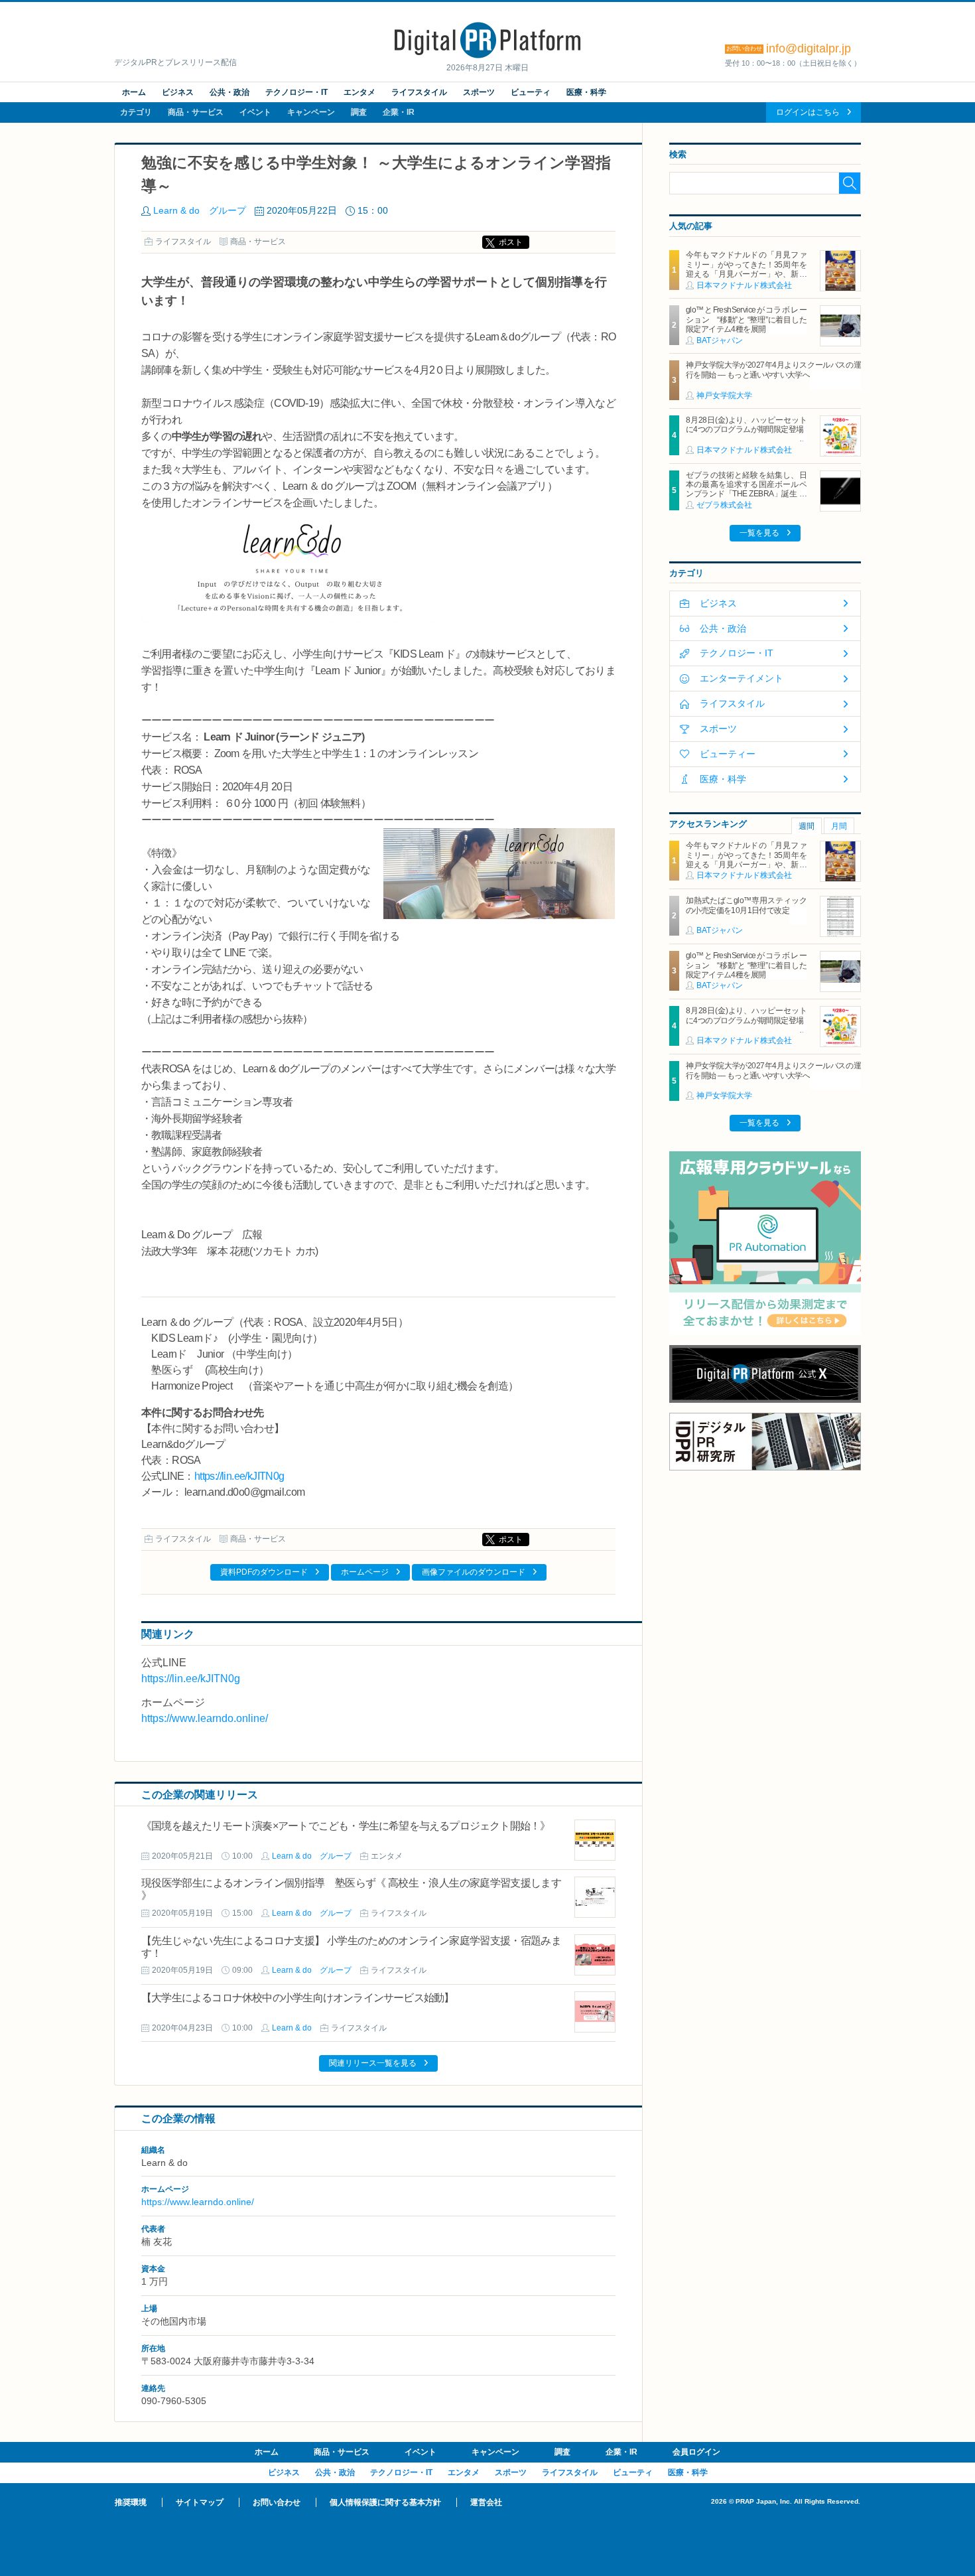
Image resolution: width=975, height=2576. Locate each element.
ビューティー (728, 754)
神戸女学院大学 (724, 395)
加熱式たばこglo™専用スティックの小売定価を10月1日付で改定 (746, 905)
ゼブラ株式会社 (724, 505)
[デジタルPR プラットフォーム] (487, 56)
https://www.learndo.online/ (205, 1718)
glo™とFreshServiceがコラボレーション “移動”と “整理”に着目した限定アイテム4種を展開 (746, 320)
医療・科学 (586, 92)
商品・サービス (196, 112)
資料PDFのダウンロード (264, 1572)
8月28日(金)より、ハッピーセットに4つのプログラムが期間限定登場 (746, 425)
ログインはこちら (808, 112)
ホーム (134, 92)
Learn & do (292, 2028)
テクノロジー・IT (296, 92)
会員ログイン (696, 2452)
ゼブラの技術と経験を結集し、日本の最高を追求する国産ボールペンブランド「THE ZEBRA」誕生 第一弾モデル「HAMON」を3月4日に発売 (746, 494)
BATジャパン (720, 340)
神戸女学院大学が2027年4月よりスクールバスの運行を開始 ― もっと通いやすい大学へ (773, 370)
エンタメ (359, 92)
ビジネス (178, 92)
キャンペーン (311, 112)
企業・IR (399, 112)
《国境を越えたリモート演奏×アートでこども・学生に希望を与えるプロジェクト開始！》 (346, 1826)
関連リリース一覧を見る (373, 2063)
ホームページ (365, 1572)
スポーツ (479, 92)
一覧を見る (759, 533)
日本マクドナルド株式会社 (744, 285)
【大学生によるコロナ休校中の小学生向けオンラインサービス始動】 (297, 1998)
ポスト (511, 242)
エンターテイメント (742, 678)
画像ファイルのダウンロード (474, 1572)
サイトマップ (200, 2502)
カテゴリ (136, 112)
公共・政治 (229, 92)
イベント (255, 112)
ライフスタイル (419, 92)
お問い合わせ (277, 2502)
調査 (359, 112)
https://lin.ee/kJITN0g (239, 1476)
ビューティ (531, 92)
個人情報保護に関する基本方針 (385, 2502)
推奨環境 (131, 2502)
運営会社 (486, 2502)
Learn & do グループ (200, 210)
